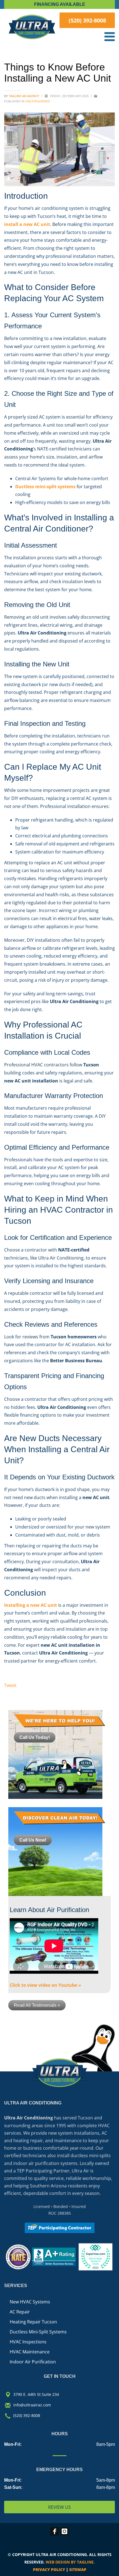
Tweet (10, 1685)
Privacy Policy (49, 2569)
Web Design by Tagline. (70, 2562)
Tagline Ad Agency (24, 96)
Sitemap (78, 2569)
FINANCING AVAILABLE (60, 4)
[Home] (32, 27)
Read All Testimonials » (37, 2005)
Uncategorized (37, 101)
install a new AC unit (27, 224)
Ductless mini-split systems (45, 487)
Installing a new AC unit (31, 1605)
